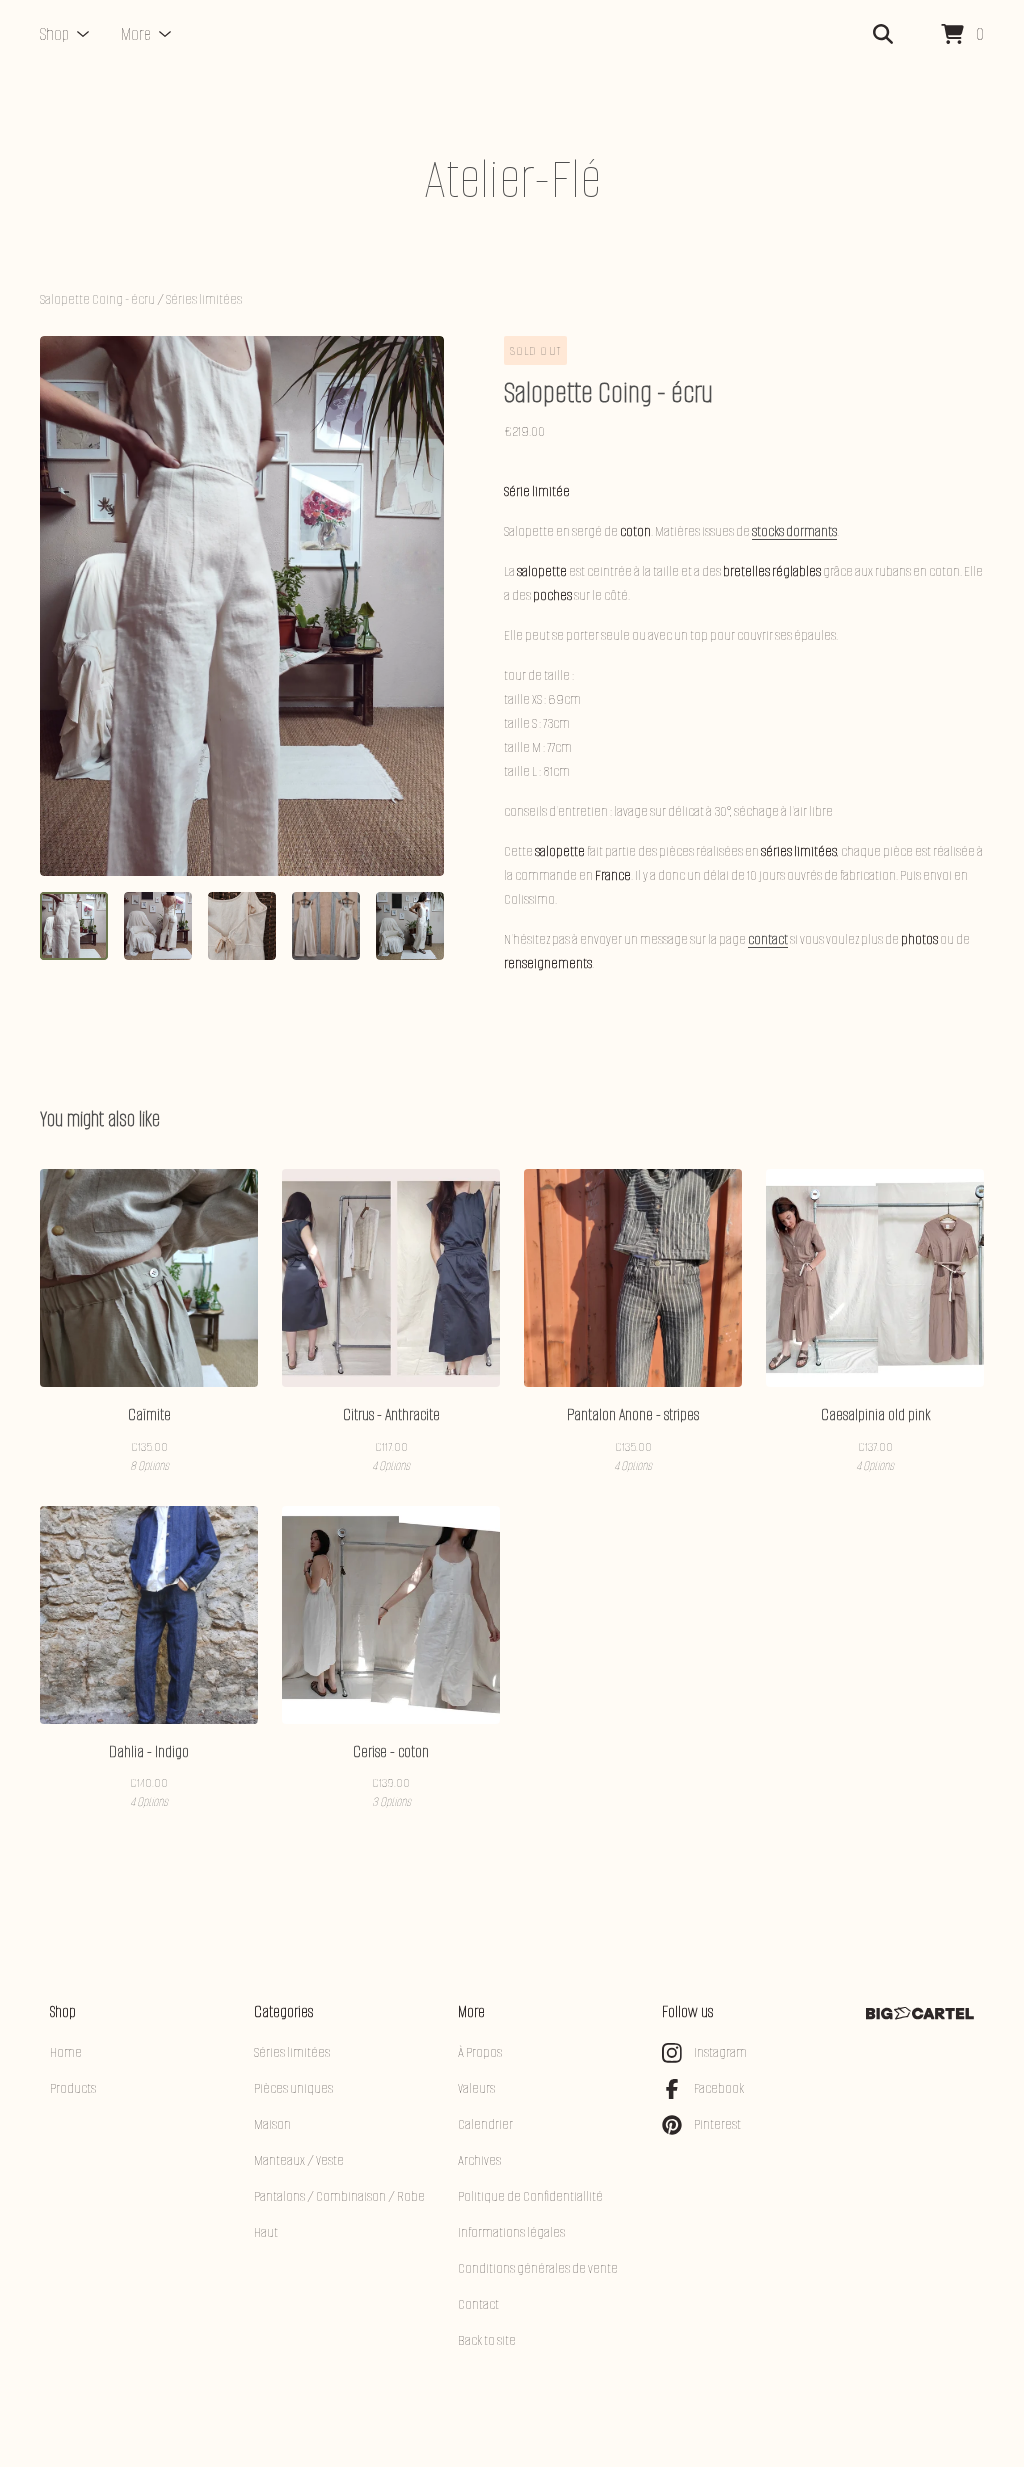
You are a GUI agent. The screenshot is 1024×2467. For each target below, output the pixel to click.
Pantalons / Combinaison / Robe (339, 2196)
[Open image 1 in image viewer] (242, 606)
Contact (478, 2304)
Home (66, 2052)
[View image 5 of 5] (410, 926)
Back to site (487, 2340)
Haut (266, 2232)
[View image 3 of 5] (242, 926)
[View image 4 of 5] (326, 926)
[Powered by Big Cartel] (920, 2013)
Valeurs (476, 2088)
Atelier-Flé (512, 179)
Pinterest (717, 2124)
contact (768, 939)
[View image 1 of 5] (74, 926)
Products (73, 2088)
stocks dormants (794, 531)
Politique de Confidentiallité (530, 2196)
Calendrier (485, 2124)
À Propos (480, 2052)
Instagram (720, 2052)
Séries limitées (204, 299)
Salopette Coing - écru (97, 299)
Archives (479, 2160)
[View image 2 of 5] (158, 926)
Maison (272, 2124)
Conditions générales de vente (538, 2268)
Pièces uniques (293, 2088)
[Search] (883, 35)
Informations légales (511, 2232)
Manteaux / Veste (299, 2160)
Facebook (719, 2088)
